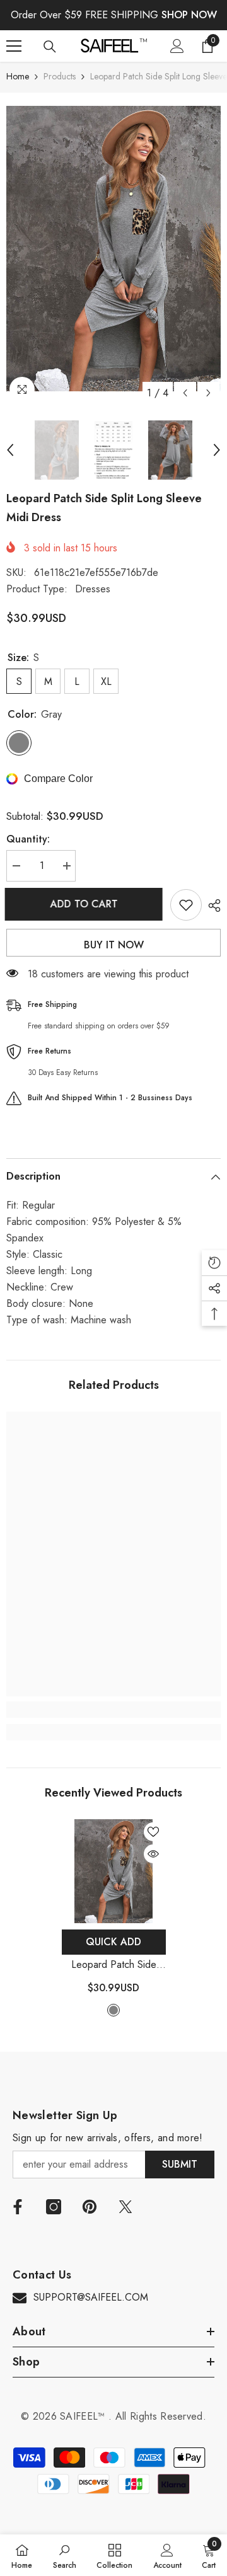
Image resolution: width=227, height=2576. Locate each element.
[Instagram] (54, 2207)
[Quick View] (153, 1854)
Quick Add (113, 1942)
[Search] (50, 47)
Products (60, 76)
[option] (113, 249)
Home (18, 76)
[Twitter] (125, 2207)
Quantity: (28, 839)
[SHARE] (211, 906)
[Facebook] (18, 2207)
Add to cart (85, 904)
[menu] (14, 46)
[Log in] (177, 46)
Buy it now (114, 945)
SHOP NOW (189, 15)
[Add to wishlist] (186, 905)
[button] (185, 393)
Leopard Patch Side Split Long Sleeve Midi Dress (114, 1965)
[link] (113, 1710)
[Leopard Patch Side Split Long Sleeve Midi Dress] (114, 1871)
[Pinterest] (90, 2207)
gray (113, 2010)
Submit (180, 2164)
